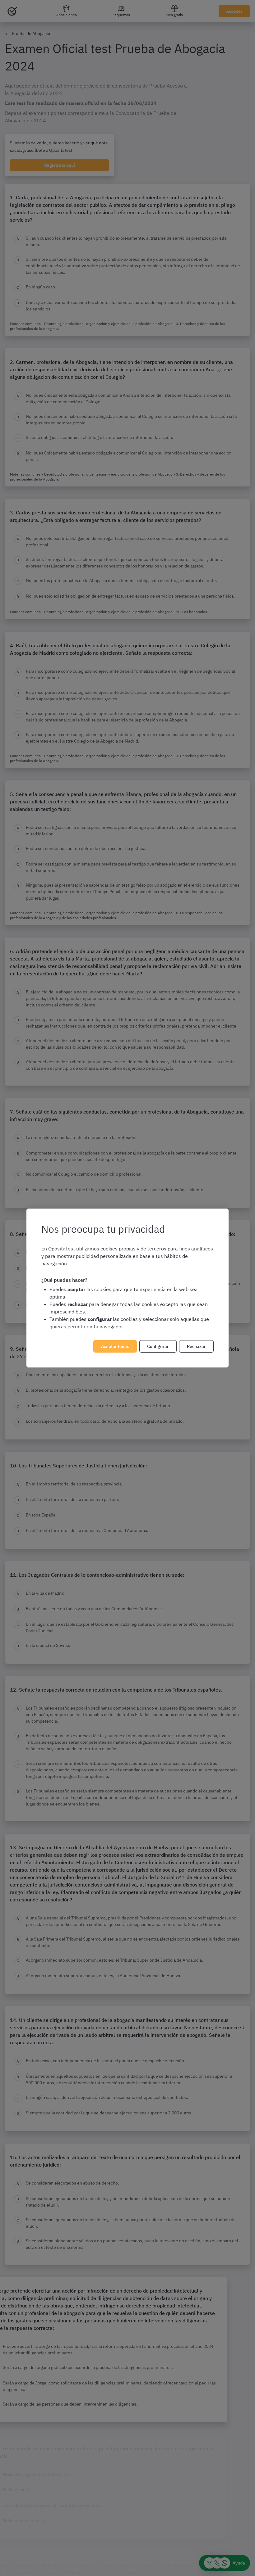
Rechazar (196, 1346)
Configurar (158, 1346)
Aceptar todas (115, 1346)
